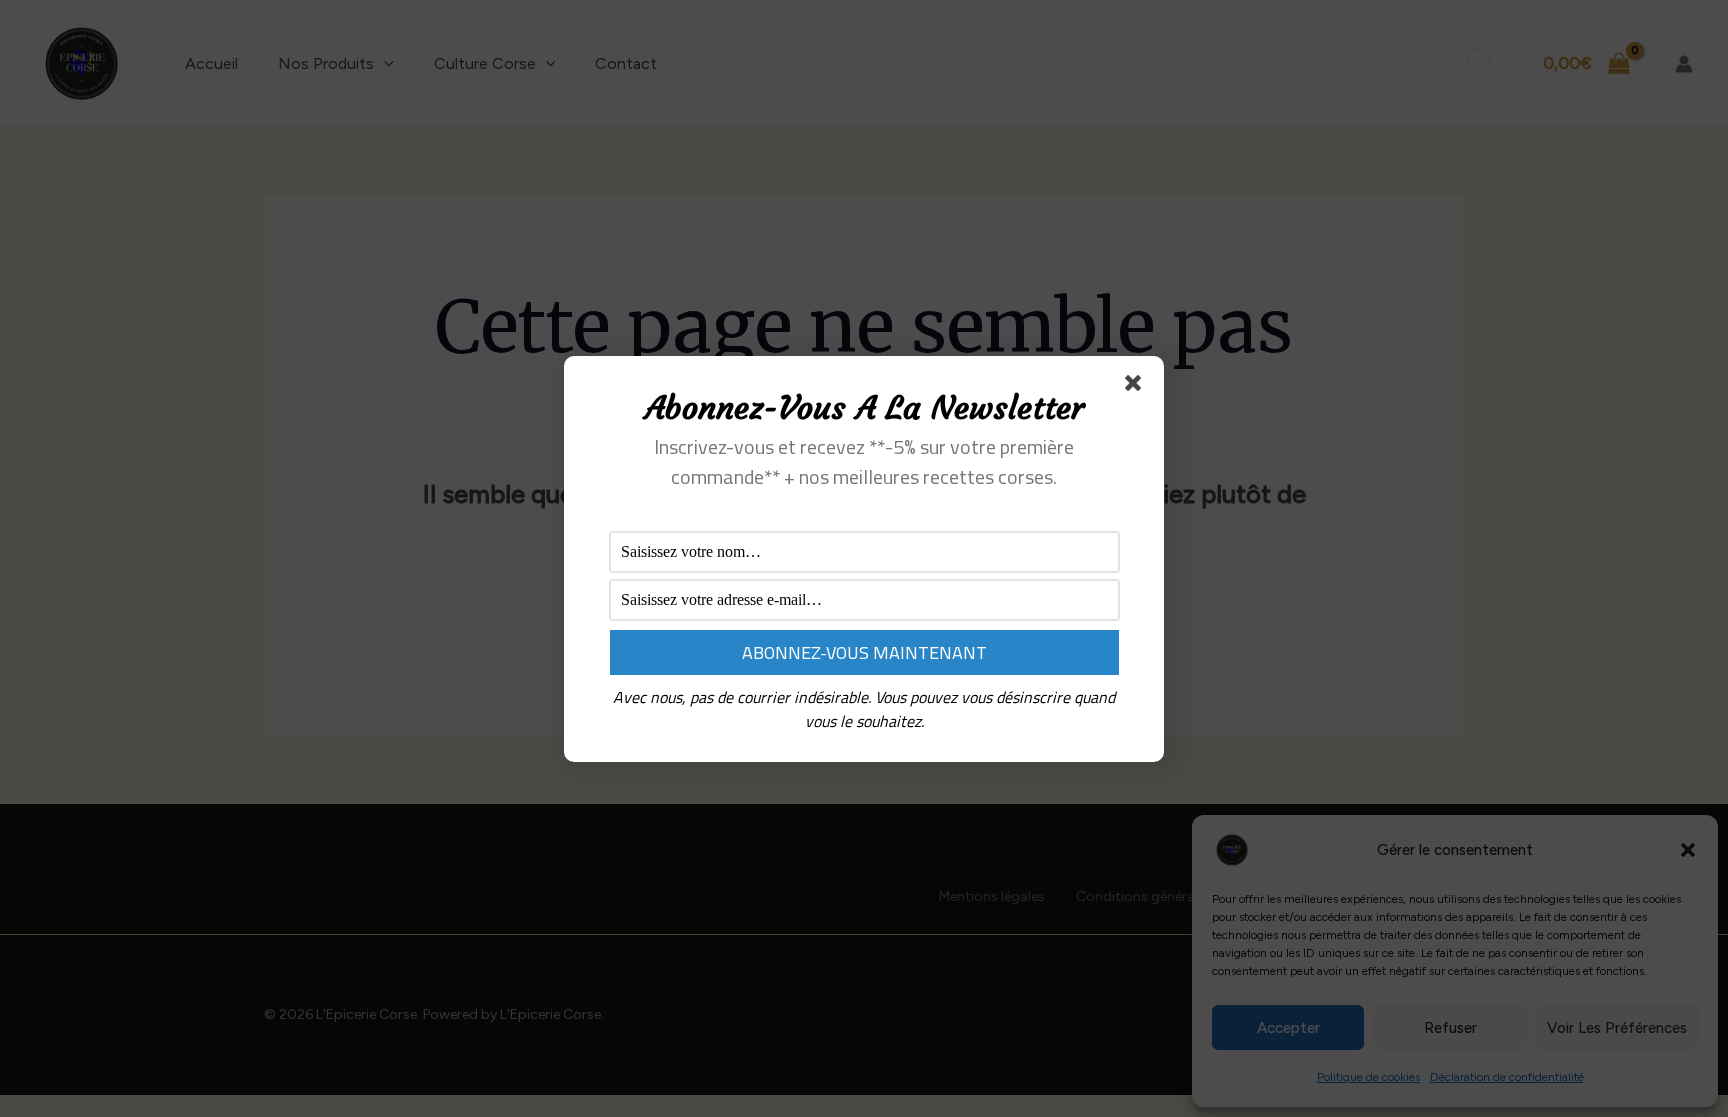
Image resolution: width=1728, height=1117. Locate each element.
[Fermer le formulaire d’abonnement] (1137, 387)
